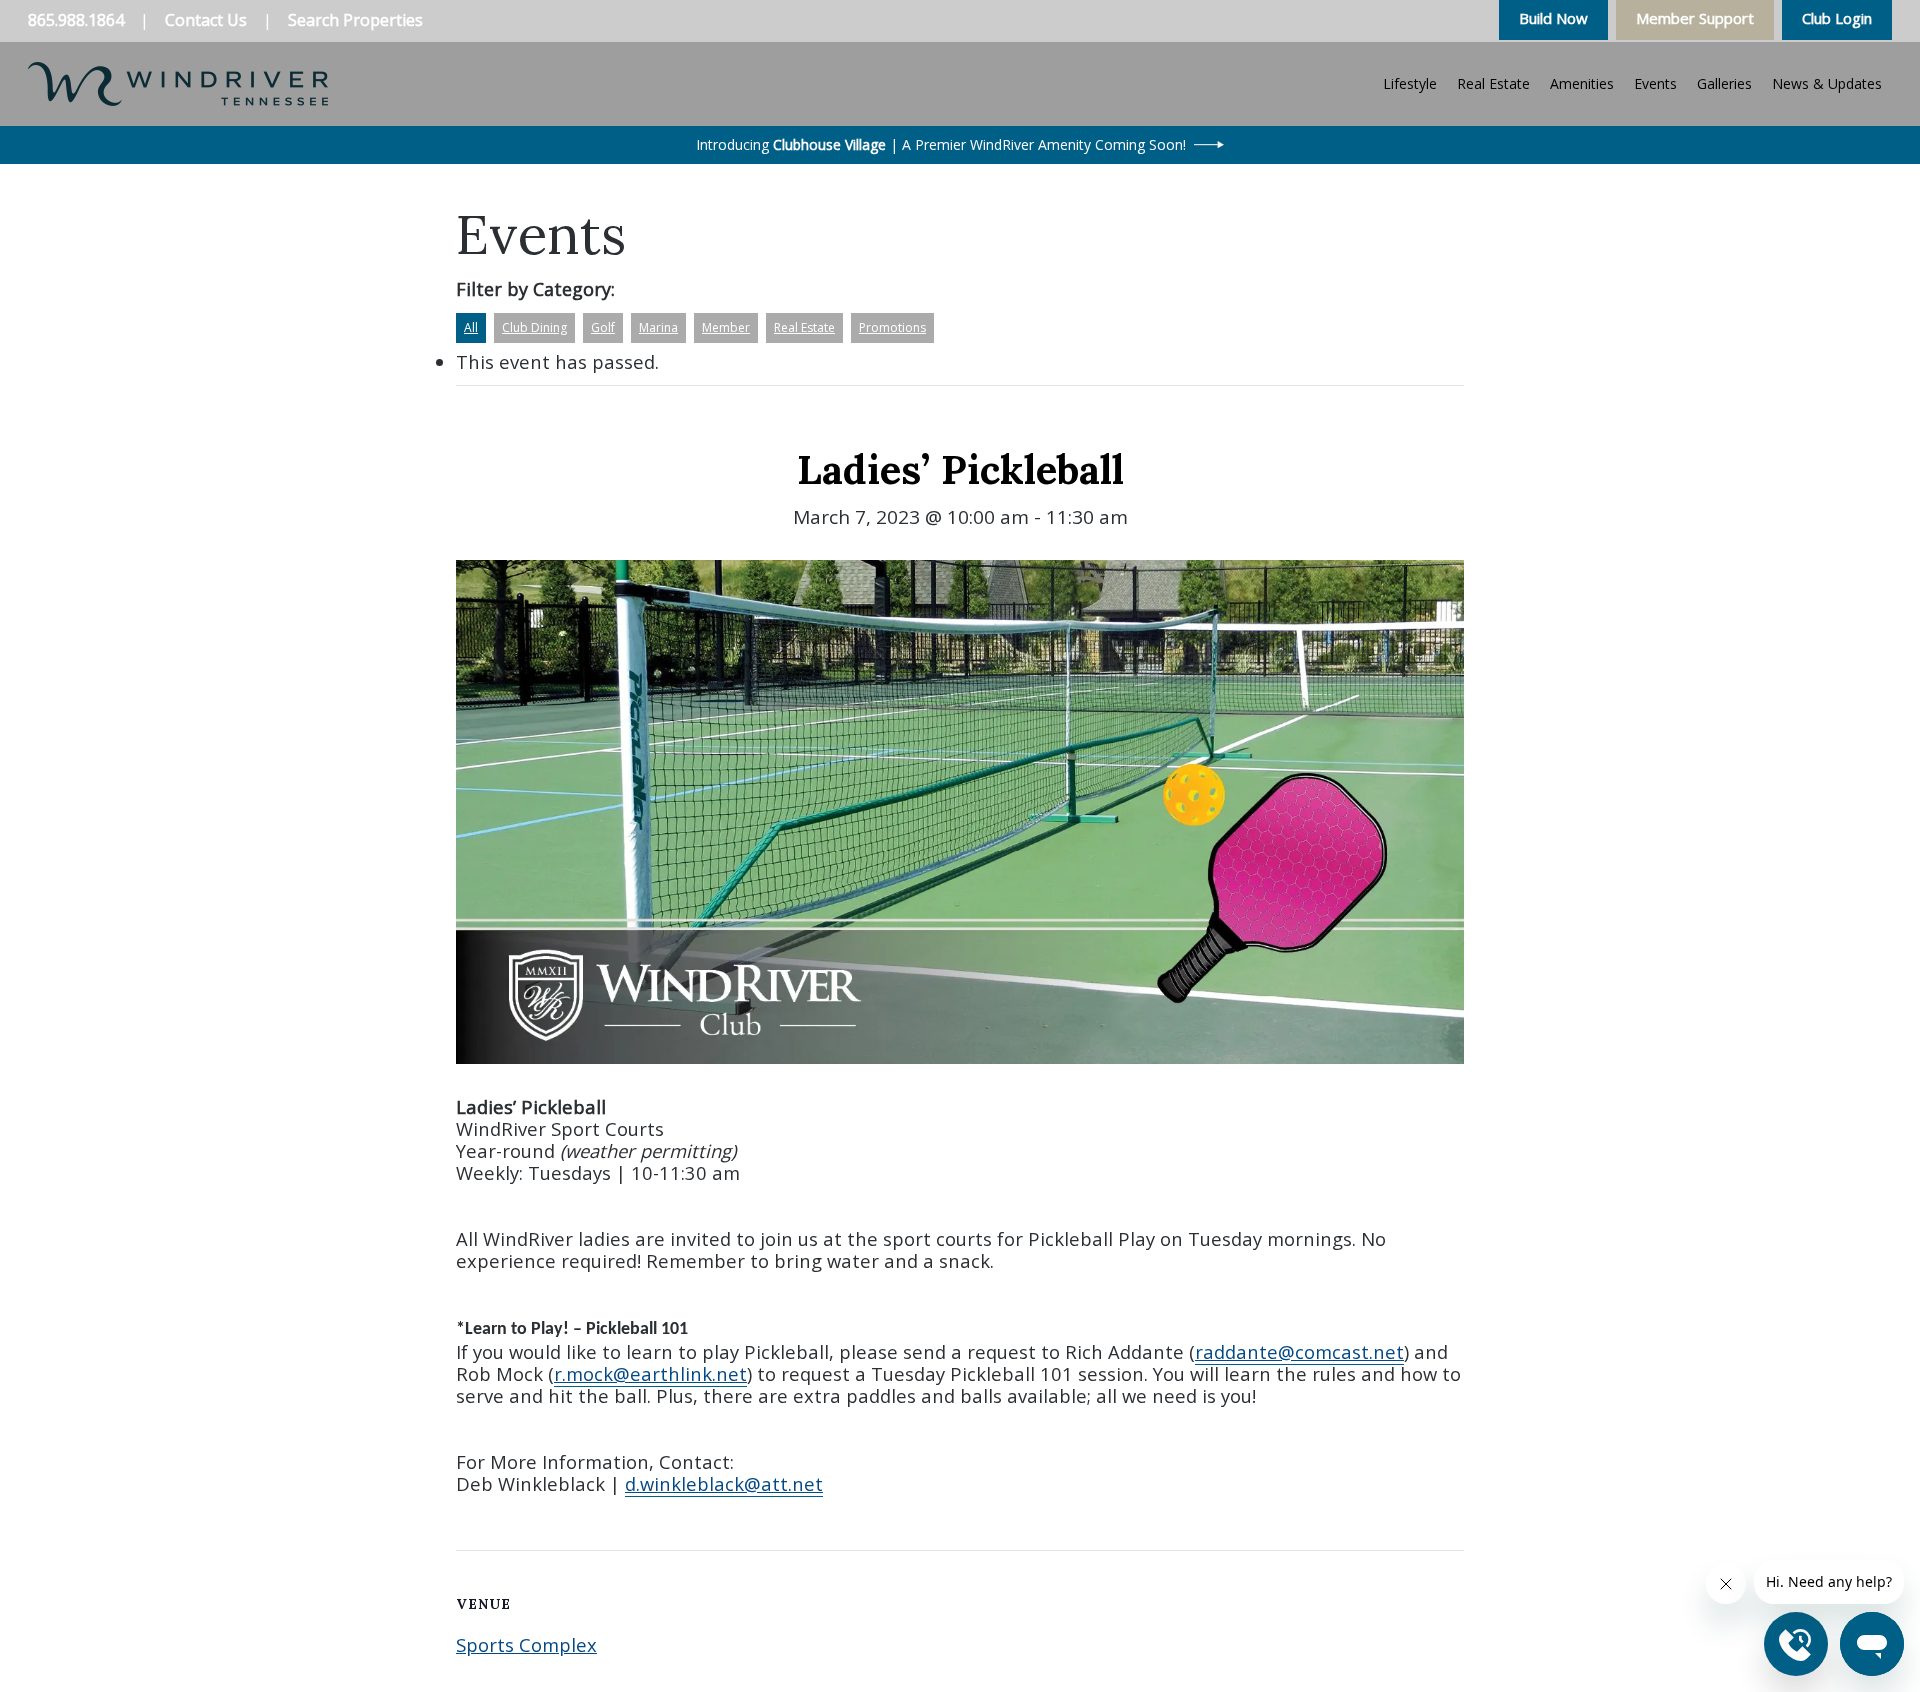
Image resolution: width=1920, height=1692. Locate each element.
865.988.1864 (76, 20)
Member (726, 327)
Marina (658, 327)
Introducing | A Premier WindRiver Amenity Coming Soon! (941, 144)
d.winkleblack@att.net (724, 1483)
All (471, 327)
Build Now (1553, 18)
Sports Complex (526, 1644)
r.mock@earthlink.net (650, 1373)
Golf (603, 327)
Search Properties (355, 20)
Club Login (1837, 18)
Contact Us (206, 20)
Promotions (892, 327)
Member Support (1695, 18)
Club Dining (534, 327)
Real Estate (804, 327)
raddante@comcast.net (1299, 1351)
